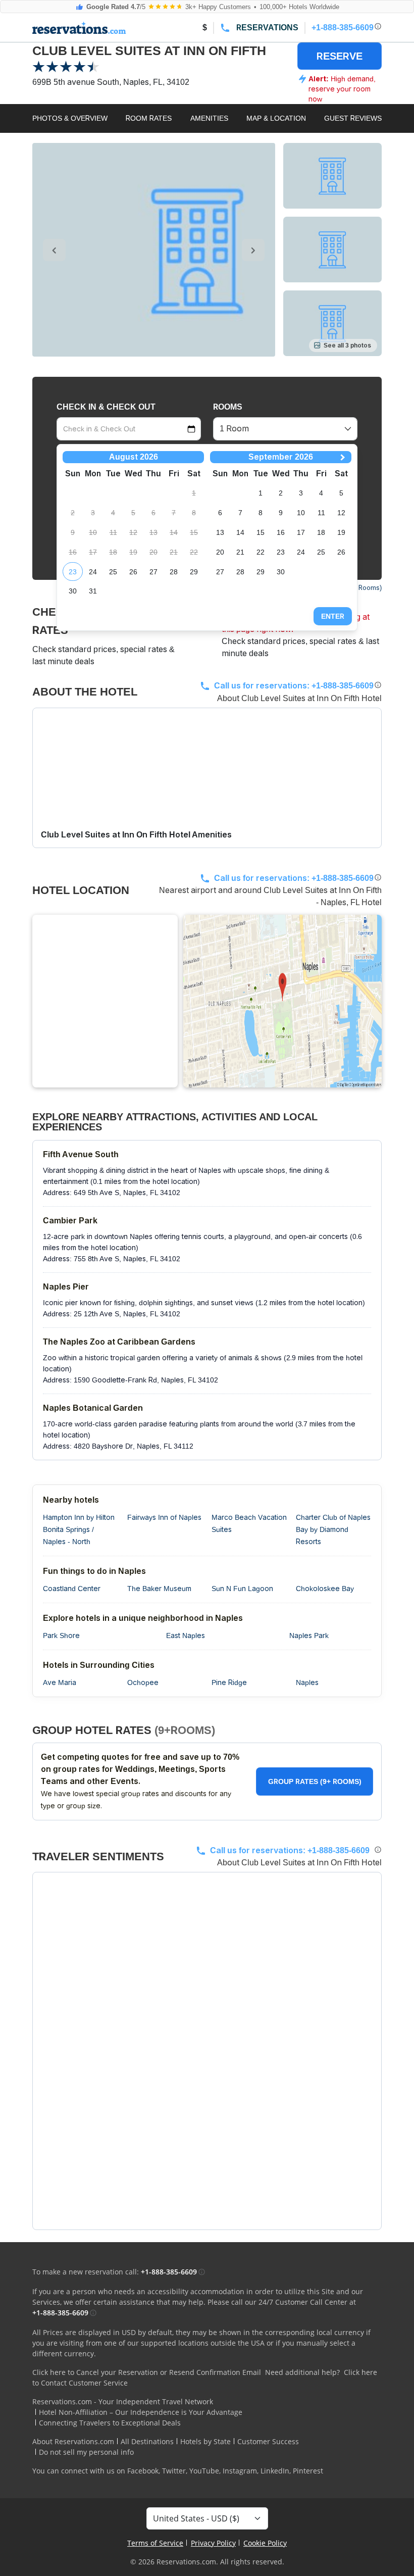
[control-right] (253, 250)
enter (333, 616)
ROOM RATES (149, 118)
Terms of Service (155, 2543)
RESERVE (340, 56)
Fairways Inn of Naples (164, 1517)
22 (261, 552)
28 (174, 572)
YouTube (204, 2471)
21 (240, 552)
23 (73, 572)
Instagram (240, 2471)
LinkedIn (275, 2471)
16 (281, 532)
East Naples (186, 1636)
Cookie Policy (265, 2543)
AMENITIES (209, 118)
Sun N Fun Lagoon (242, 1589)
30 (73, 591)
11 (321, 513)
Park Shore (61, 1636)
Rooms (228, 407)
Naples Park (309, 1636)
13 (220, 532)
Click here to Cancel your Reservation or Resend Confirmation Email (147, 2372)
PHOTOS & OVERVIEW (70, 118)
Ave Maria (60, 1682)
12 (341, 513)
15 (261, 532)
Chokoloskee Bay (325, 1589)
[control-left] (54, 250)
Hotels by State (205, 2441)
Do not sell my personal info (86, 2452)
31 (93, 591)
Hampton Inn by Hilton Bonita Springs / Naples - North (79, 1529)
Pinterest (308, 2471)
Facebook (143, 2471)
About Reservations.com (73, 2441)
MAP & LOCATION (276, 118)
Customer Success (268, 2441)
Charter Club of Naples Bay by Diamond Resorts (333, 1529)
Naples (307, 1682)
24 (93, 572)
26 (133, 572)
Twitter (174, 2471)
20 (220, 552)
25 (113, 572)
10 (301, 513)
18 (321, 532)
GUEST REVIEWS (353, 118)
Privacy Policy (213, 2543)
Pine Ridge (229, 1682)
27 (153, 572)
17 (301, 532)
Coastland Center (72, 1589)
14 (240, 532)
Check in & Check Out (106, 407)
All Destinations (147, 2441)
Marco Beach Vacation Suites (249, 1523)
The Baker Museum (159, 1589)
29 (194, 572)
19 (341, 532)
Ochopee (143, 1682)
